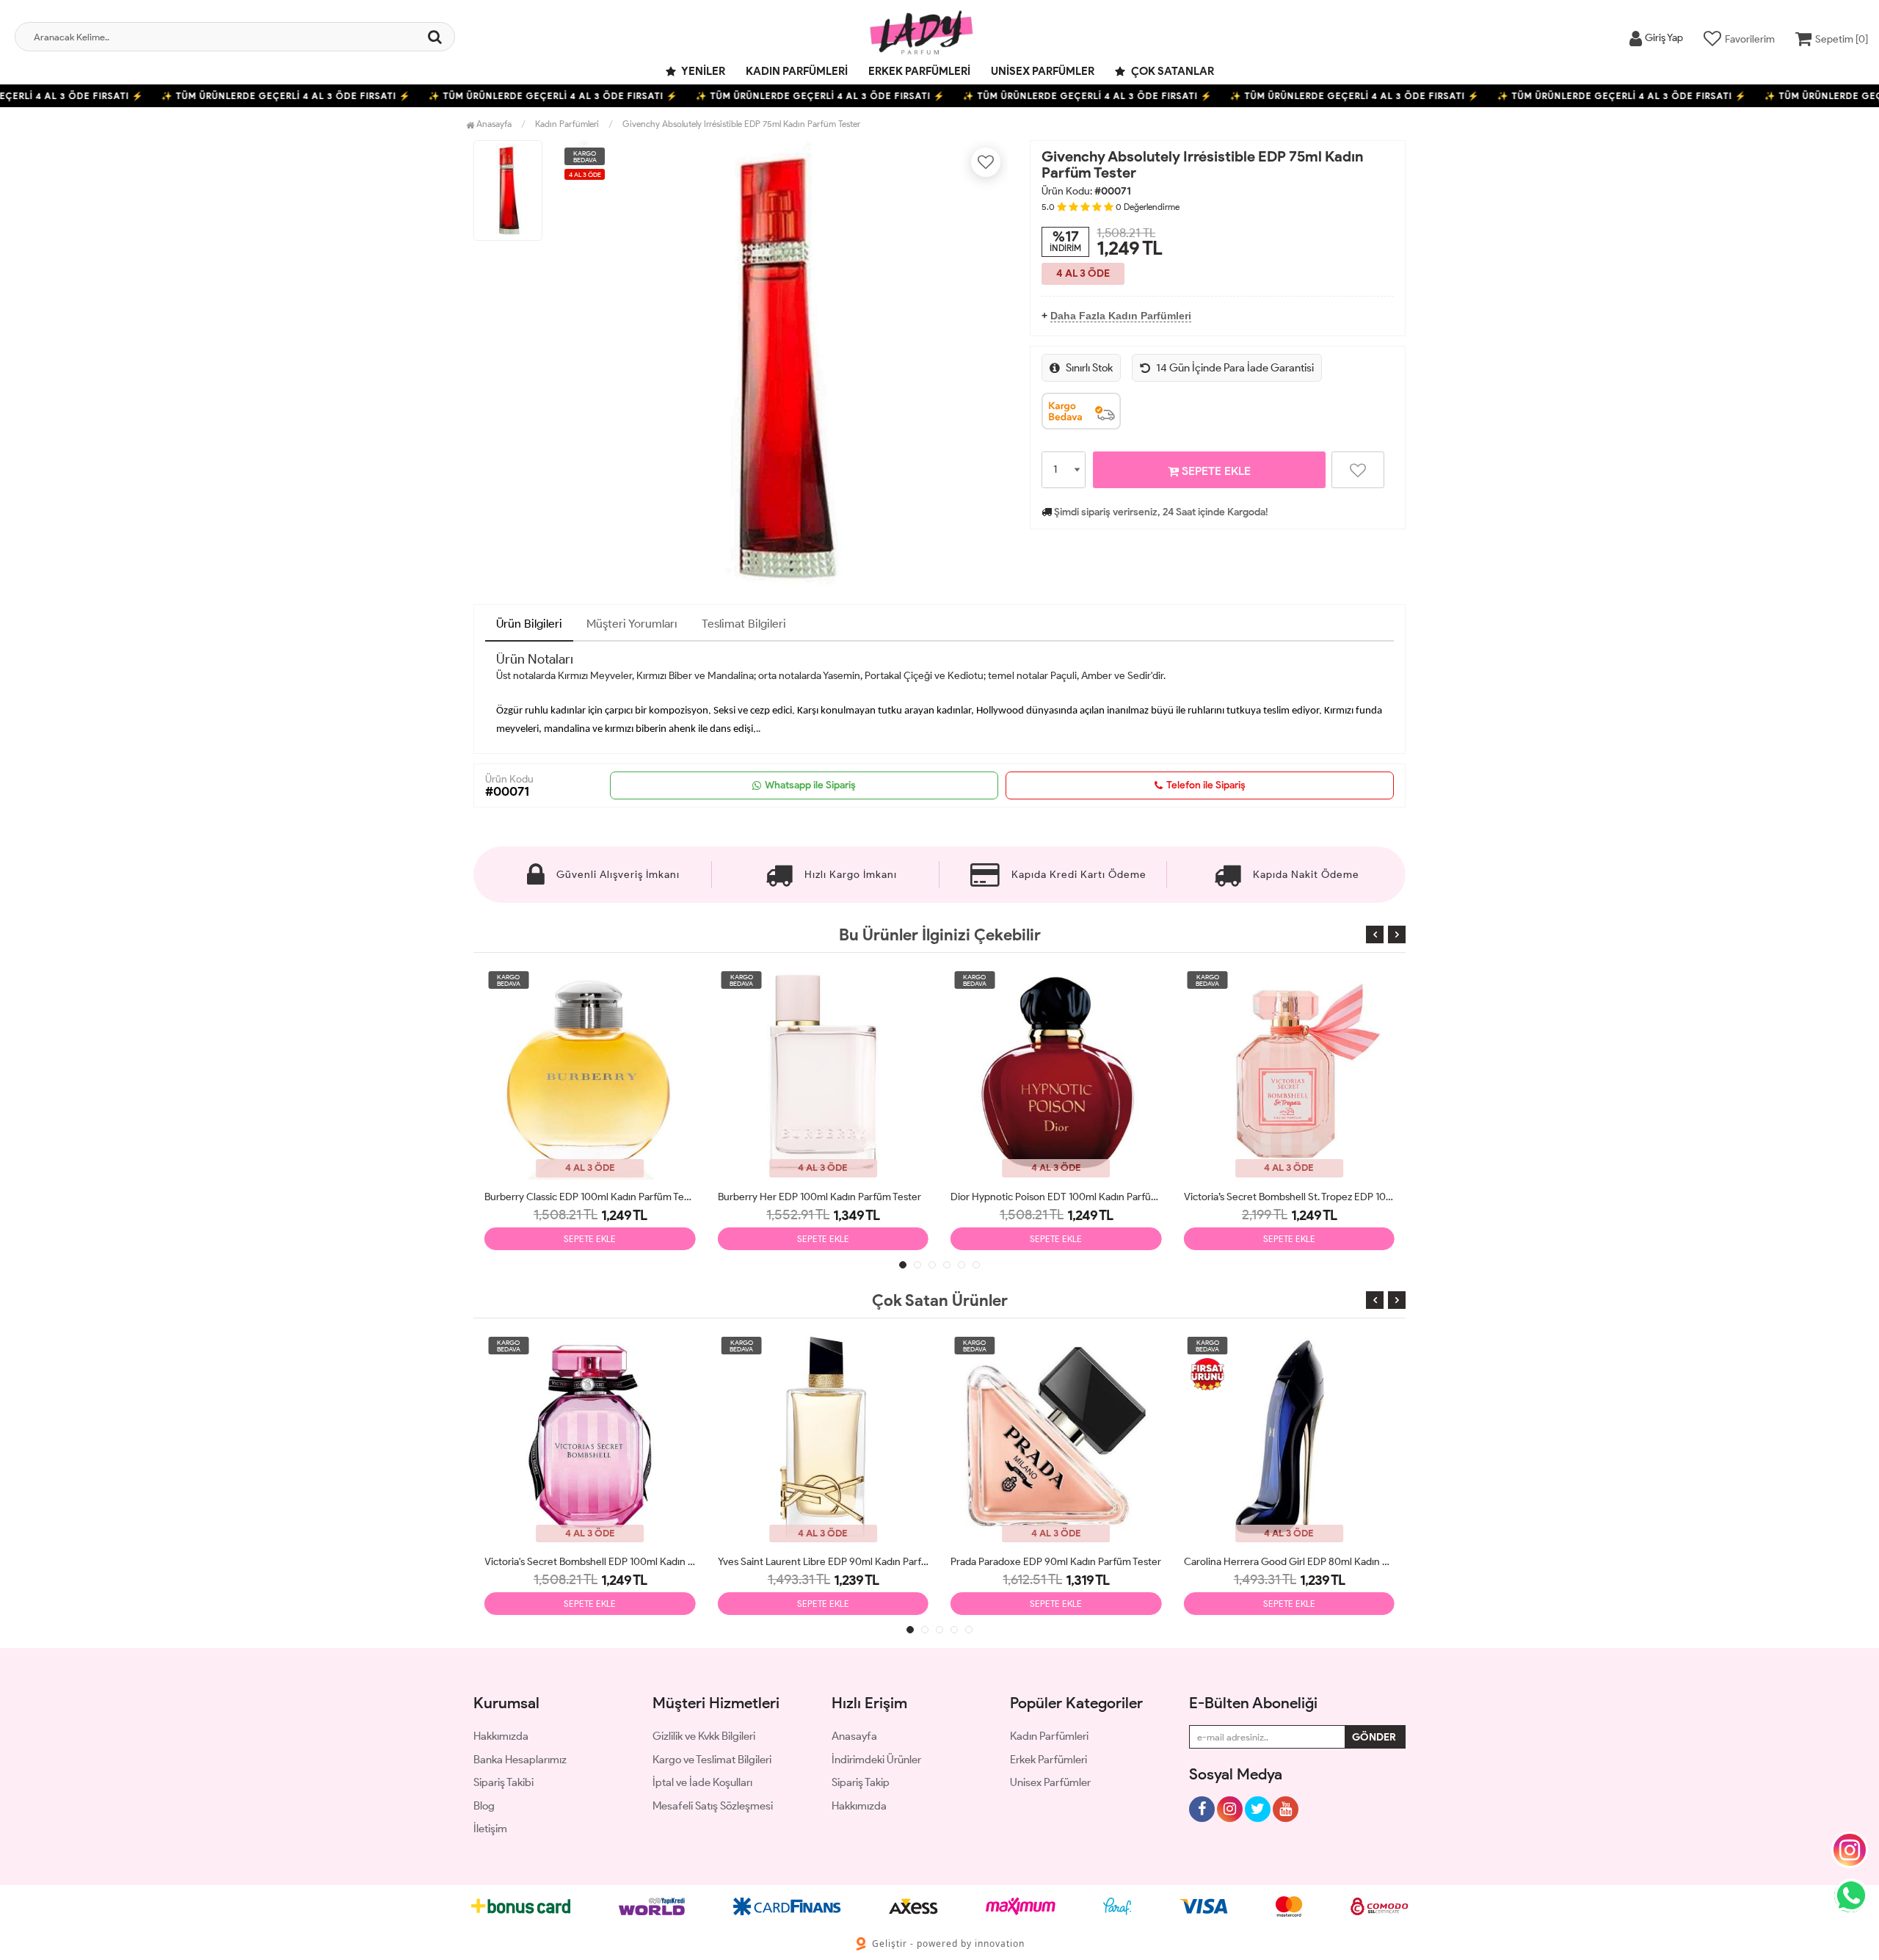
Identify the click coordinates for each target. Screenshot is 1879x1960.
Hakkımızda (501, 1736)
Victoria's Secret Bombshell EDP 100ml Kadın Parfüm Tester (590, 1562)
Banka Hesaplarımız (520, 1760)
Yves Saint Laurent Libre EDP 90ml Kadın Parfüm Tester (824, 1562)
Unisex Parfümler (1043, 71)
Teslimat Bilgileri (744, 624)
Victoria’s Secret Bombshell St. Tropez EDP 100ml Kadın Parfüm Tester (1290, 1197)
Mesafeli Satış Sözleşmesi (713, 1806)
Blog (484, 1806)
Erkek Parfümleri (919, 71)
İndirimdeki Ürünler (876, 1760)
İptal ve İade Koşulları (702, 1782)
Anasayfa (493, 124)
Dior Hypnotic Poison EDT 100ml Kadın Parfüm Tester (1056, 1197)
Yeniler (702, 71)
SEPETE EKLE (1215, 471)
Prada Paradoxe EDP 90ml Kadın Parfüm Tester (1056, 1562)
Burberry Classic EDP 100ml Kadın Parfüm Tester (590, 1197)
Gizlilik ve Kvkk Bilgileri (704, 1736)
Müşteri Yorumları (632, 624)
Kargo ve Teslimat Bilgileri (712, 1760)
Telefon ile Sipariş (1206, 785)
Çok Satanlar (1171, 71)
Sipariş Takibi (504, 1782)
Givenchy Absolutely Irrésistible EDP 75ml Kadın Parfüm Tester (741, 124)
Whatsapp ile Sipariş (810, 785)
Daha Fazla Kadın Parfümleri (1121, 316)
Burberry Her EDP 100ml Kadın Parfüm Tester (819, 1197)
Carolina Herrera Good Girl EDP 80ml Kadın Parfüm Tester (1290, 1562)
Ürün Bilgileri (529, 624)
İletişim (490, 1829)
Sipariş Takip (861, 1782)
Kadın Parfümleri (797, 71)
